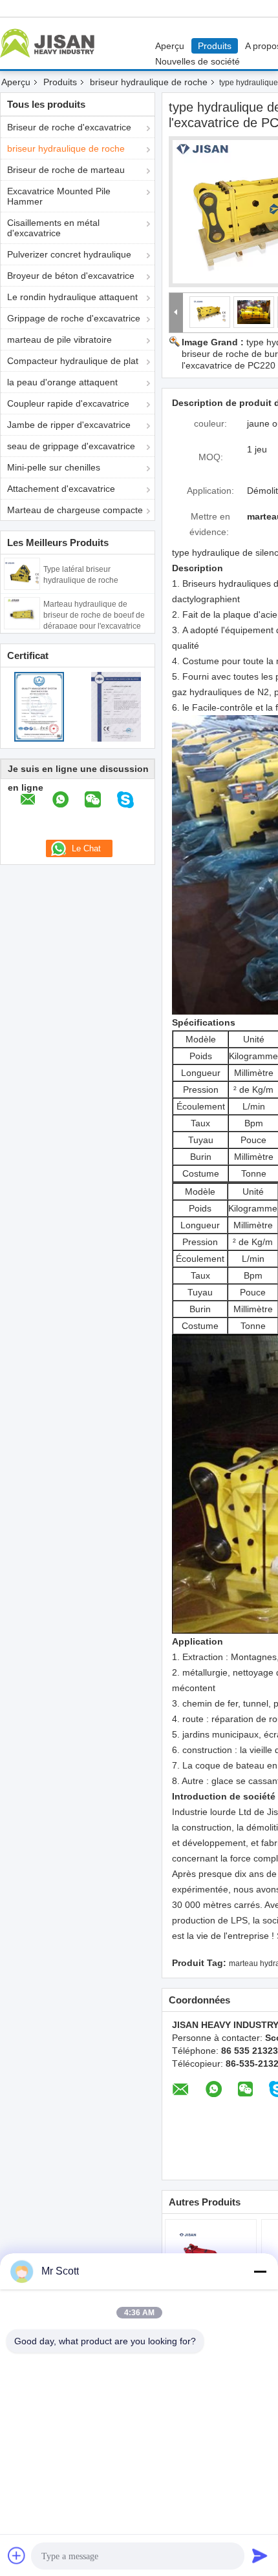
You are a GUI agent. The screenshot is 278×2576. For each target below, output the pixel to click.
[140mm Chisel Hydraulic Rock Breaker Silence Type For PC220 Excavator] (210, 312)
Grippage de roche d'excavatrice (74, 318)
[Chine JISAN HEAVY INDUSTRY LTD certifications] (39, 706)
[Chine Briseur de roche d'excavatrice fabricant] (50, 43)
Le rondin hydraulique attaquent (72, 297)
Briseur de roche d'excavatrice (69, 127)
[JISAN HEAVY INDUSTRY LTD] (176, 313)
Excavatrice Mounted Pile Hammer (59, 196)
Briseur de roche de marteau (66, 170)
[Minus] (260, 2271)
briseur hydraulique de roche (149, 82)
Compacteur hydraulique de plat (73, 361)
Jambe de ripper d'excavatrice (69, 425)
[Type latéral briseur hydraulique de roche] (22, 573)
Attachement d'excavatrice (61, 489)
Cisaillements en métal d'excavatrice (53, 228)
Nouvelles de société (198, 61)
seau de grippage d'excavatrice (71, 446)
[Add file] (17, 2555)
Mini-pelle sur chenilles (54, 467)
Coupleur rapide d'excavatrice (68, 403)
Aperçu (170, 46)
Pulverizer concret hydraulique (69, 254)
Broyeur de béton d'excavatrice (71, 276)
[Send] (260, 2555)
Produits (215, 46)
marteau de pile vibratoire (59, 340)
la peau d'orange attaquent (62, 382)
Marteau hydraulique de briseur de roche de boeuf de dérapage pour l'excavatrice (94, 615)
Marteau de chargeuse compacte (75, 510)
